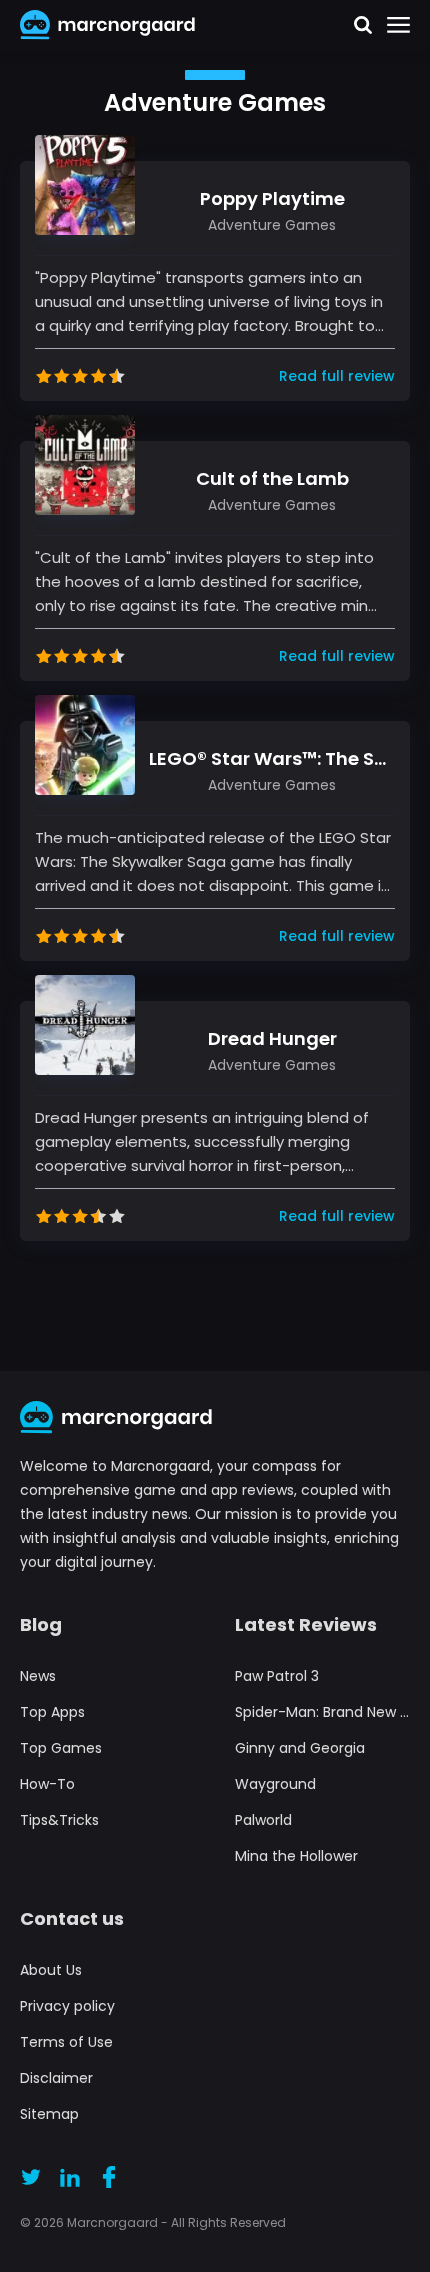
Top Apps (52, 1712)
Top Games (61, 1748)
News (38, 1676)
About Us (51, 1970)
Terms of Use (66, 2042)
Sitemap (49, 2114)
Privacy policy (67, 2006)
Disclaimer (56, 2078)
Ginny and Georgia (300, 1748)
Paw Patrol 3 (277, 1676)
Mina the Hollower (296, 1856)
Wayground (275, 1784)
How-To (47, 1784)
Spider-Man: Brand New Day (322, 1712)
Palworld (263, 1820)
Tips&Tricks (59, 1820)
